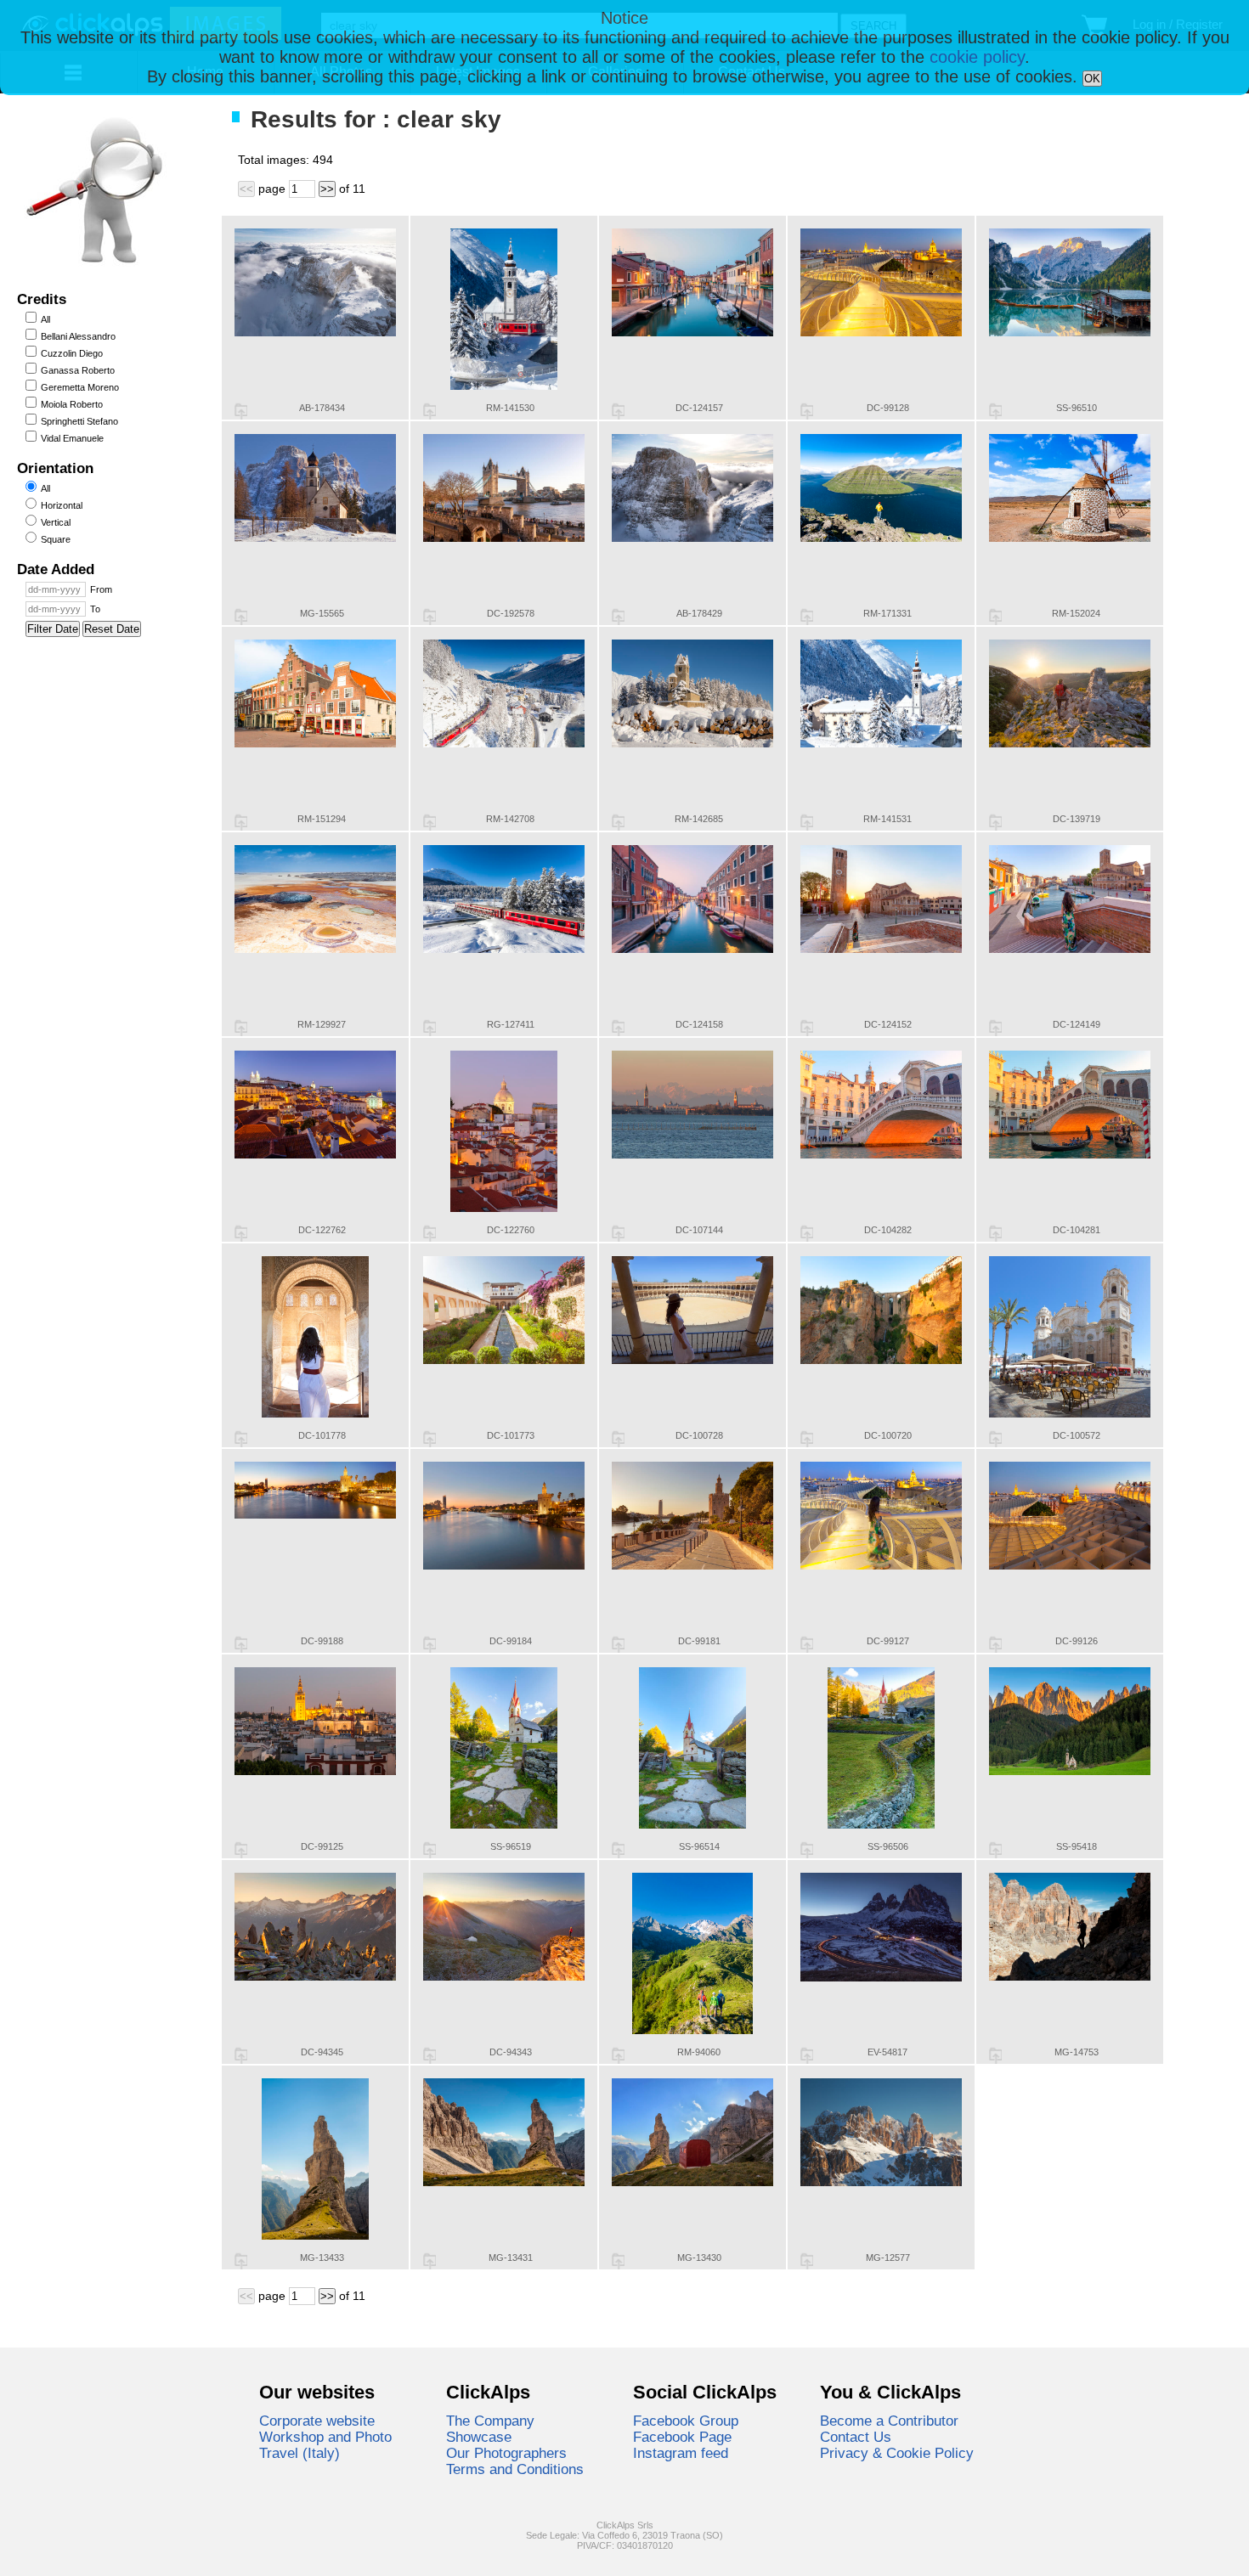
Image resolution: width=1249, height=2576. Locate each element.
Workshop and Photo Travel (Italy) (325, 2445)
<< (246, 189)
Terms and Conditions (515, 2469)
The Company (490, 2421)
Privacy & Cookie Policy (897, 2453)
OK (1092, 79)
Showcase (479, 2437)
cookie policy (977, 57)
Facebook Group (686, 2421)
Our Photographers (506, 2453)
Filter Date (53, 629)
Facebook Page (682, 2437)
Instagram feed (681, 2453)
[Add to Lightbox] (241, 411)
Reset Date (112, 629)
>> (327, 189)
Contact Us (856, 2437)
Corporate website (317, 2421)
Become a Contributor (889, 2421)
